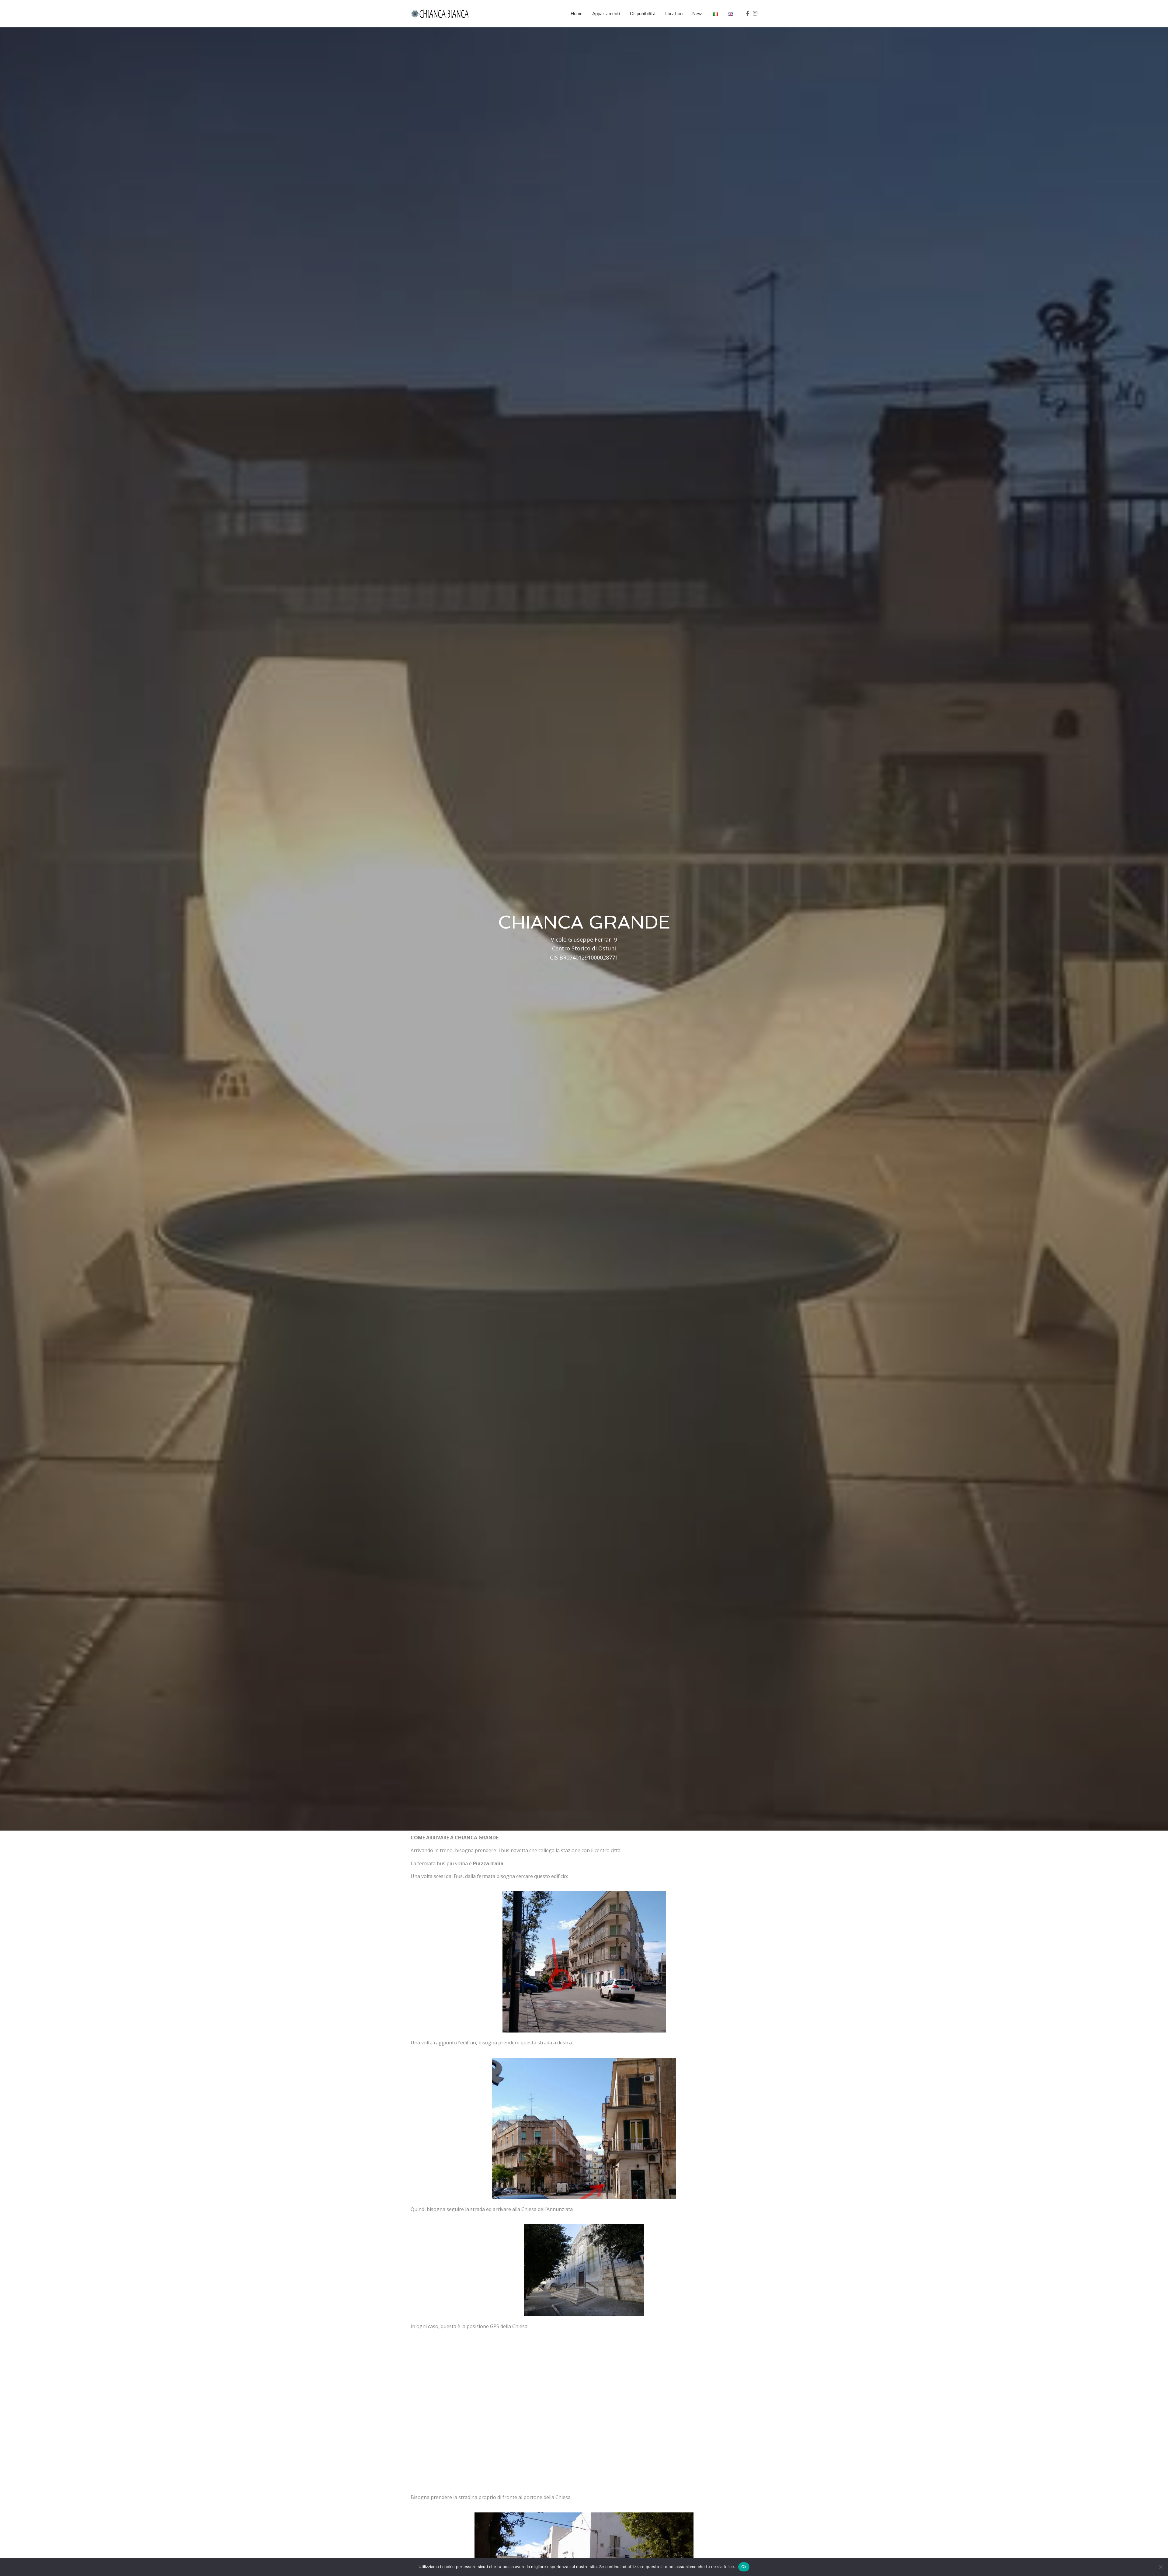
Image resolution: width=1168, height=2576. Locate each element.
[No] (1160, 2567)
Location (674, 13)
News (698, 13)
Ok (744, 2567)
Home (577, 13)
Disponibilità (643, 13)
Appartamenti (606, 13)
